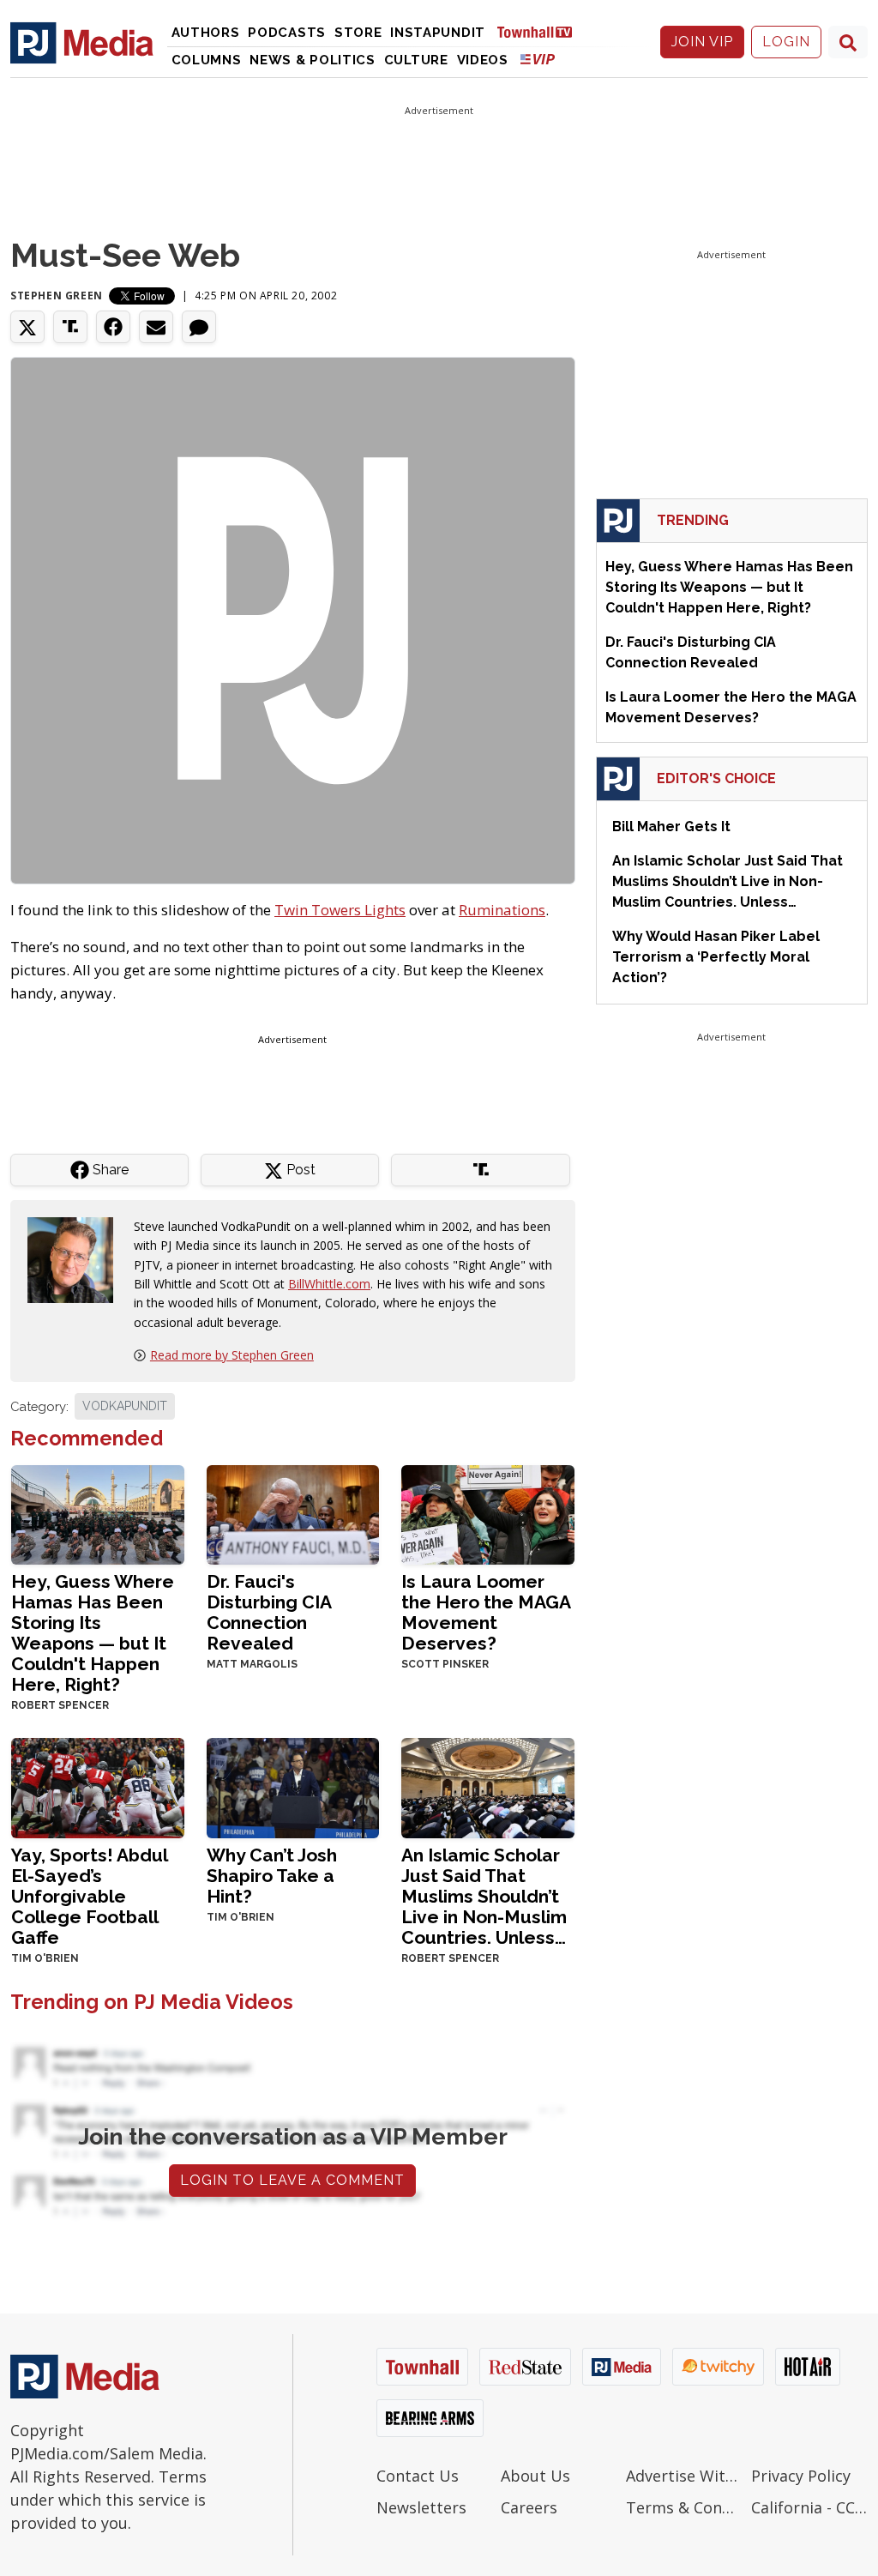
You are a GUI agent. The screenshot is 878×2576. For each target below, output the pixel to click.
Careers (529, 2507)
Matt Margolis (252, 1664)
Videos (483, 60)
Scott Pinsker (445, 1664)
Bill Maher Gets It (671, 826)
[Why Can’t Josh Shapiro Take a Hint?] (293, 1786)
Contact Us (418, 2476)
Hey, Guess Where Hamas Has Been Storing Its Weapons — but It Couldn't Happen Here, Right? (93, 1633)
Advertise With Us (684, 2476)
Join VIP (702, 42)
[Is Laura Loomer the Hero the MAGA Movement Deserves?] (488, 1513)
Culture (416, 60)
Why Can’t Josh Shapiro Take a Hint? (272, 1876)
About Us (535, 2476)
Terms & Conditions (684, 2507)
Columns (207, 60)
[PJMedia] (82, 42)
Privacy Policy (801, 2476)
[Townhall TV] (541, 31)
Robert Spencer (60, 1705)
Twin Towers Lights (340, 910)
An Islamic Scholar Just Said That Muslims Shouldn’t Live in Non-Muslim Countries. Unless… (484, 1896)
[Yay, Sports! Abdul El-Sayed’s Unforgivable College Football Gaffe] (98, 1786)
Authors (206, 33)
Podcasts (287, 33)
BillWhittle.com (329, 1284)
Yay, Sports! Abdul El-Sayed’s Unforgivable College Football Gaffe (89, 1896)
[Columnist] (77, 1258)
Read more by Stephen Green (232, 1355)
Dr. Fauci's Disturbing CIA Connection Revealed (269, 1612)
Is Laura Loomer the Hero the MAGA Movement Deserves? (486, 1612)
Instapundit (438, 33)
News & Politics (313, 60)
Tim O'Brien (45, 1958)
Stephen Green (57, 296)
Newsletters (421, 2507)
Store (358, 33)
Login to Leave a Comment (292, 2180)
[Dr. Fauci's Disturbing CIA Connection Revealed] (293, 1513)
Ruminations (502, 910)
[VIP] (538, 59)
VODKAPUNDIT (125, 1406)
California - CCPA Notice (809, 2507)
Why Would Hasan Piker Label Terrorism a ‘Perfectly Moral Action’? (716, 957)
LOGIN (786, 42)
